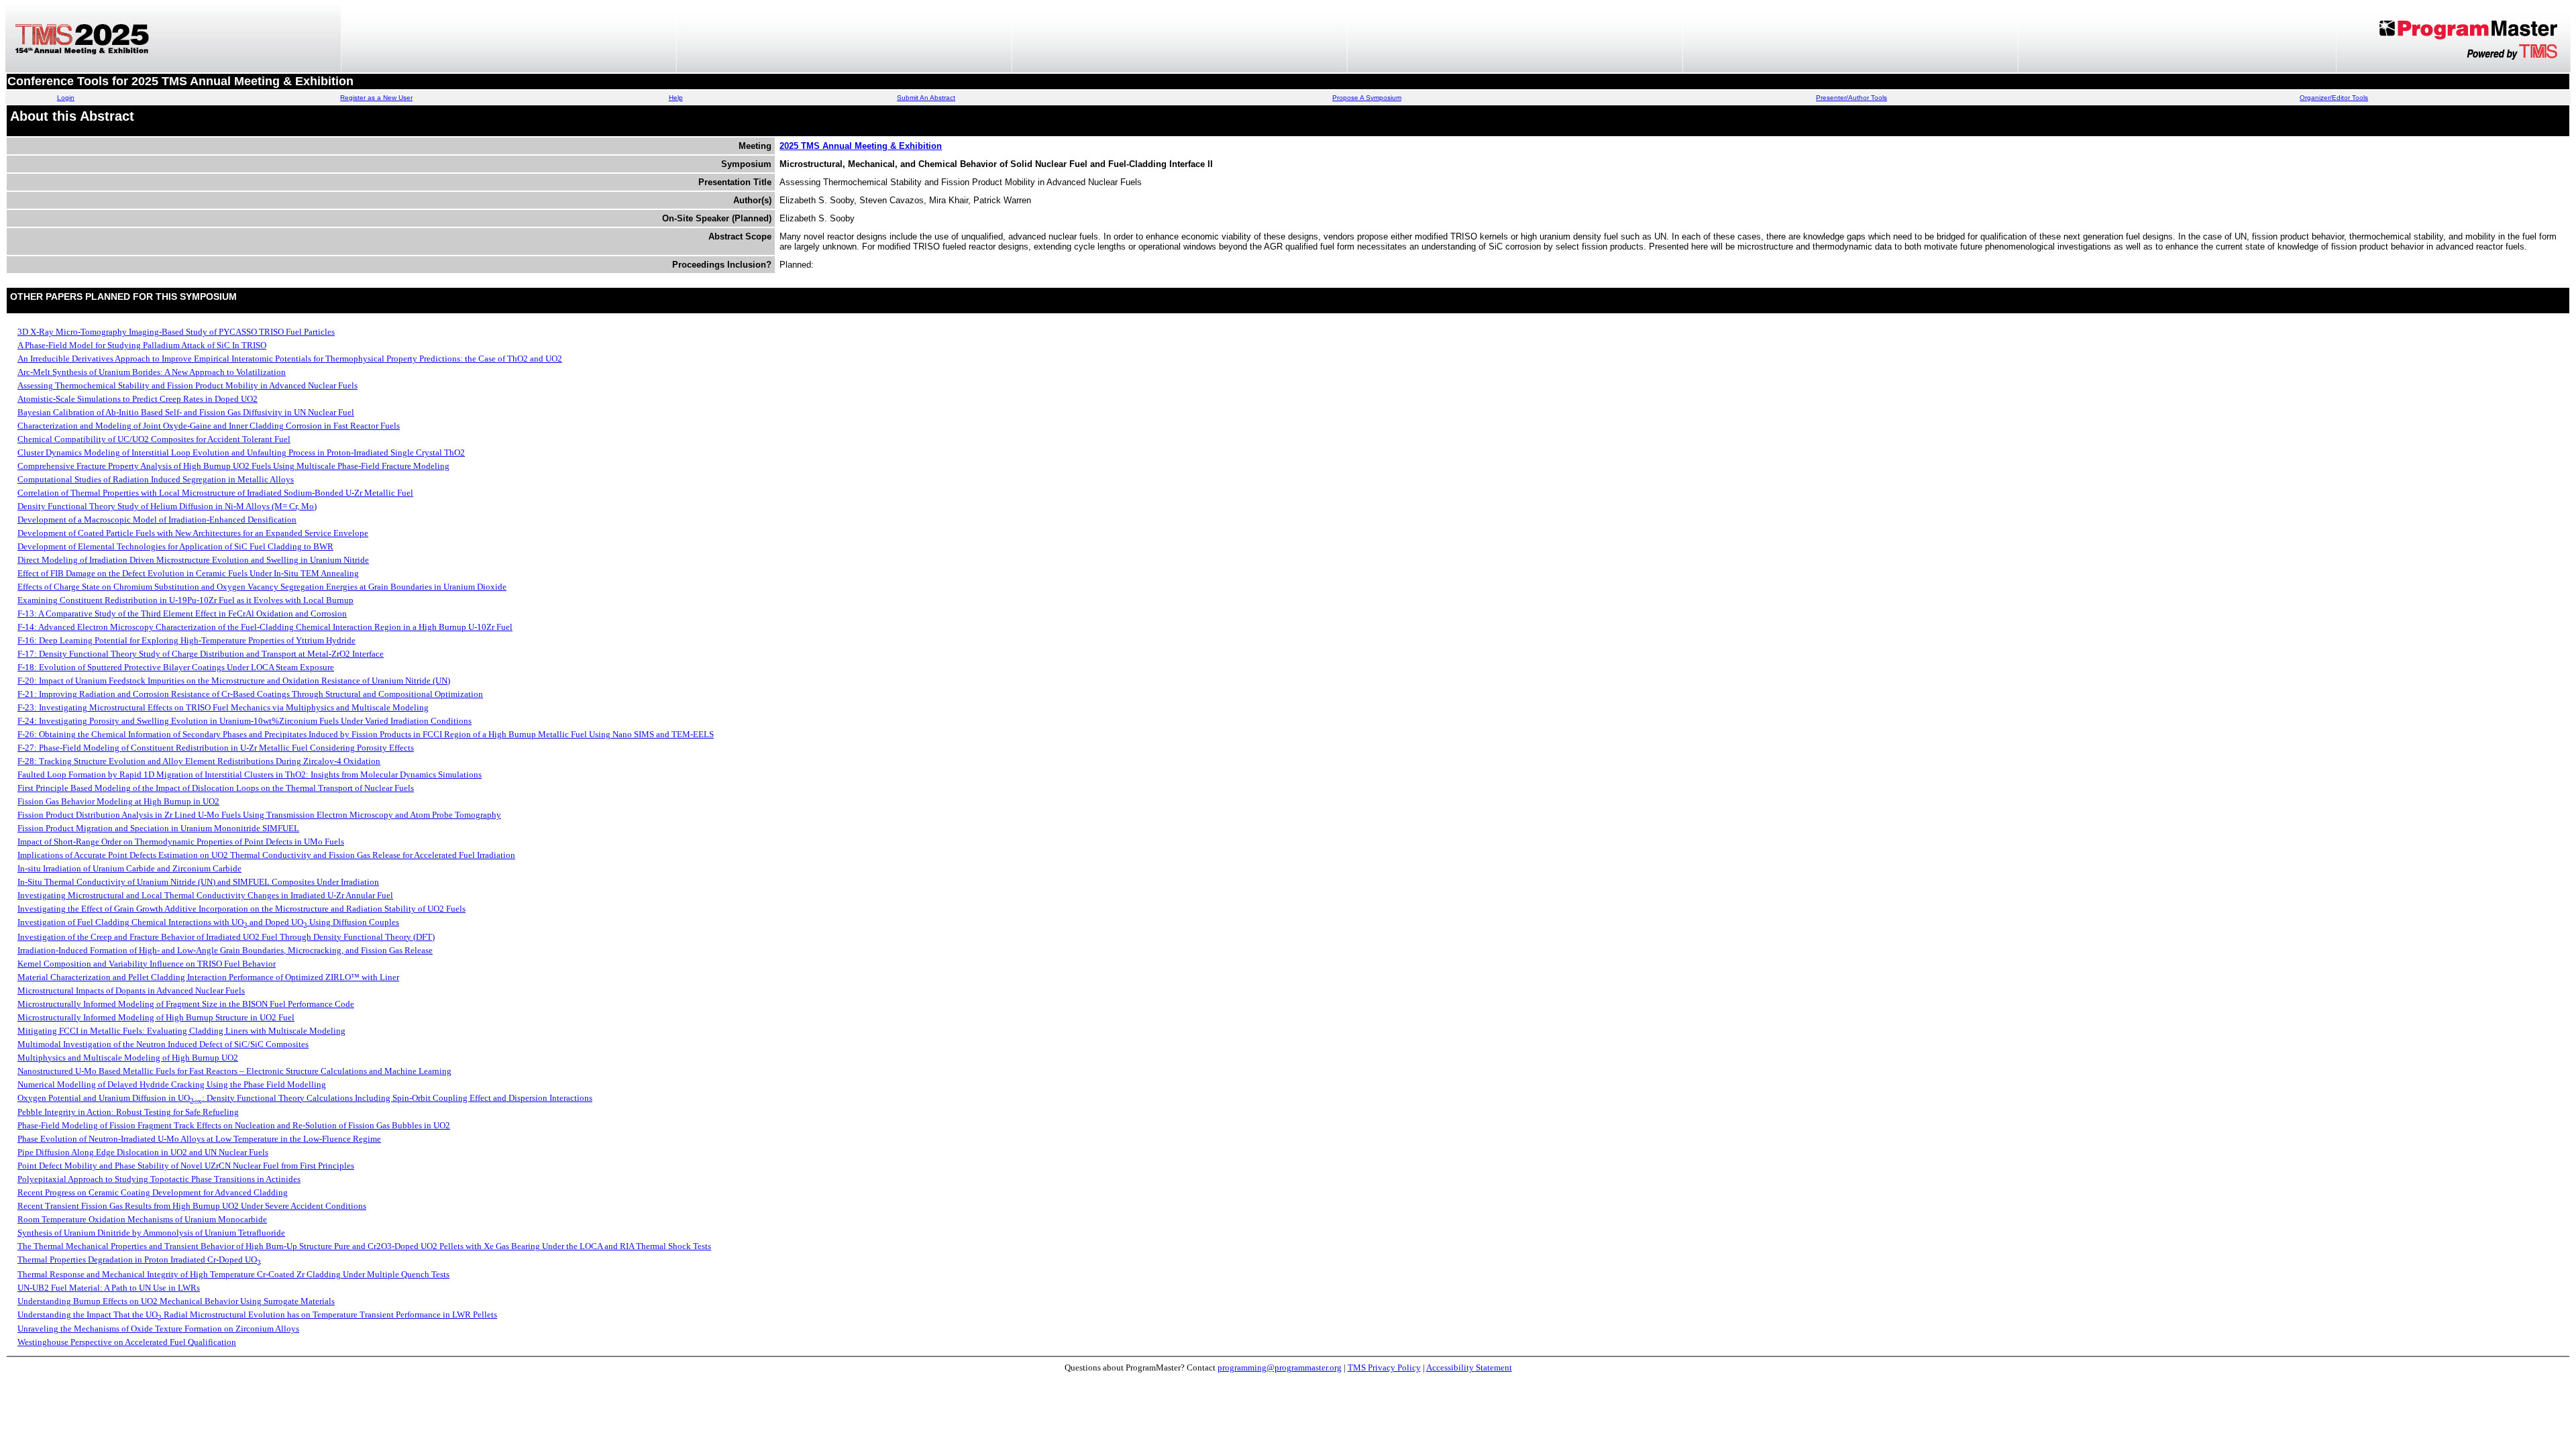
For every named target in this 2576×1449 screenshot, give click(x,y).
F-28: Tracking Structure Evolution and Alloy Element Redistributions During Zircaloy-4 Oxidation (199, 761)
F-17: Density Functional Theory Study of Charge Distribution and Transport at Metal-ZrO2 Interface (201, 654)
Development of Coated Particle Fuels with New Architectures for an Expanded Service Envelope (193, 533)
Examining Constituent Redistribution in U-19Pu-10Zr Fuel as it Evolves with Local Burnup (185, 600)
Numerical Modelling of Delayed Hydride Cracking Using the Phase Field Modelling (172, 1084)
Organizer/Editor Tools (2334, 98)
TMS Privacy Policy (1384, 1367)
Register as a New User (376, 98)
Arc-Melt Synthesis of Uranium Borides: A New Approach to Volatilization (152, 372)
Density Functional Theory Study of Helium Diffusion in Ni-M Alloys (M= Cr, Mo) (167, 506)
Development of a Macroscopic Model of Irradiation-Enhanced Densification (157, 520)
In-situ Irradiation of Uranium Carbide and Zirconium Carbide (129, 868)
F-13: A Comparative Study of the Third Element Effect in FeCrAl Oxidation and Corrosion (182, 613)
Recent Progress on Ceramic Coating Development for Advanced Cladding (153, 1192)
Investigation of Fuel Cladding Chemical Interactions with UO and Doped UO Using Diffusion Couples (208, 922)
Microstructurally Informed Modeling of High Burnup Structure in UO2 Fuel (156, 1017)
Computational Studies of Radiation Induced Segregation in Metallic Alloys (156, 479)
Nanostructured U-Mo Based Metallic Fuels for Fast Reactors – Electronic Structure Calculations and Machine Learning (234, 1071)
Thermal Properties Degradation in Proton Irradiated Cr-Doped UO (139, 1259)
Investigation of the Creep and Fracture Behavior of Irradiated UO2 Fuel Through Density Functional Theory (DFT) (226, 937)
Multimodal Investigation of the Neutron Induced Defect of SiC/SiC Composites (163, 1044)
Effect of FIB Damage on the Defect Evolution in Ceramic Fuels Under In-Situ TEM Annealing (188, 573)
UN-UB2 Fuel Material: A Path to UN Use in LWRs (109, 1288)
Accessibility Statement (1469, 1367)
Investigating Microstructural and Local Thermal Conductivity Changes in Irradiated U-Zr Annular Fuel (205, 895)
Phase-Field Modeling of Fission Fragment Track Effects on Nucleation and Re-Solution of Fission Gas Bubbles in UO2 (234, 1125)
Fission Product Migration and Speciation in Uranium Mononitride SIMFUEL (158, 828)
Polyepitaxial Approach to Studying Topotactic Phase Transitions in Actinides (159, 1179)
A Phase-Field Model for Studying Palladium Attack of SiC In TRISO (142, 345)
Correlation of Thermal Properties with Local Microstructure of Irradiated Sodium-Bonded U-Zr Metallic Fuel (215, 493)
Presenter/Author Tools (1851, 98)
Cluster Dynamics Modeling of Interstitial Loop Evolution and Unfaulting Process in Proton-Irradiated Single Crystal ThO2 (241, 452)
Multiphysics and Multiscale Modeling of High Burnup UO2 (128, 1058)
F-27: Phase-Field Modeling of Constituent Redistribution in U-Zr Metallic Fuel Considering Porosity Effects (216, 748)
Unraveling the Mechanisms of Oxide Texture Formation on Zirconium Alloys (158, 1329)
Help (676, 98)
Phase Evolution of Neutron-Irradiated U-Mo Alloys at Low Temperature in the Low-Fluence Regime (199, 1139)
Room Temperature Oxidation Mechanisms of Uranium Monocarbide (142, 1219)
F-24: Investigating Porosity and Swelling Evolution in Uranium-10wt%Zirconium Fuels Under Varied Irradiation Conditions (245, 721)
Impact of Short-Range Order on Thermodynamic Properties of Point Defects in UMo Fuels (181, 842)
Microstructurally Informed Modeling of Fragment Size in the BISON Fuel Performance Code (186, 1004)
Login (66, 98)
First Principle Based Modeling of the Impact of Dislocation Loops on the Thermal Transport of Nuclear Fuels (216, 788)
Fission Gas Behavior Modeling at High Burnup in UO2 (118, 801)
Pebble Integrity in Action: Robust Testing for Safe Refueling (128, 1112)
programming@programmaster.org (1280, 1367)
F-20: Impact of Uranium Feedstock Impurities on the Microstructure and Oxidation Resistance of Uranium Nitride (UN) (234, 681)
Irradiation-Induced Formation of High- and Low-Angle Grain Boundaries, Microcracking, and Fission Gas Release (225, 950)
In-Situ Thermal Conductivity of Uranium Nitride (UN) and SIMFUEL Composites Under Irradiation (198, 882)
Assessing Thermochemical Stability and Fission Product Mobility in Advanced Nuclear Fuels (187, 385)
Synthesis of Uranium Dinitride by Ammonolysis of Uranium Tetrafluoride (151, 1233)
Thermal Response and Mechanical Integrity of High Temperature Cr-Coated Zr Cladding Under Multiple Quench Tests (233, 1274)
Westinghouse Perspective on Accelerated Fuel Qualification (127, 1342)
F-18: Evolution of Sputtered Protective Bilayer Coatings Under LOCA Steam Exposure (176, 667)
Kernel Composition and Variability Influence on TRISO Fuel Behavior (147, 964)
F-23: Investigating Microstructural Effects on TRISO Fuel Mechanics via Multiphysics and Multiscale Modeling (223, 707)
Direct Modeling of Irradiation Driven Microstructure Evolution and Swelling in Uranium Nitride (193, 560)
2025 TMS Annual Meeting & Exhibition (861, 146)
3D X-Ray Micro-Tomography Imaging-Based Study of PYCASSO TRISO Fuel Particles (176, 332)
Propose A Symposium (1367, 98)
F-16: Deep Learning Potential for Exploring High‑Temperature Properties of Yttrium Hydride (186, 640)
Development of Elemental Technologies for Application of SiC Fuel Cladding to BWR (175, 546)
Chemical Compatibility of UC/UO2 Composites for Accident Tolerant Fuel (154, 439)
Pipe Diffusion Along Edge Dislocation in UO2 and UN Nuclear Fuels (143, 1152)
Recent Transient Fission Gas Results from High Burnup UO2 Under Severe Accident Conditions (192, 1206)
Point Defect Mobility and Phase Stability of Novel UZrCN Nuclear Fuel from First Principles (186, 1166)
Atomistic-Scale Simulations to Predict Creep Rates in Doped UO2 (138, 399)
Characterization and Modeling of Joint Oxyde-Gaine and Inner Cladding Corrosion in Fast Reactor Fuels (209, 426)
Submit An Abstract (926, 98)
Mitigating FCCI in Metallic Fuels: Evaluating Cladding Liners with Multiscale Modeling (181, 1031)
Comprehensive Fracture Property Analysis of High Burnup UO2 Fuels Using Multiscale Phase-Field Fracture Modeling (233, 466)
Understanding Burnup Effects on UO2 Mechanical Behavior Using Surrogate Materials (176, 1301)
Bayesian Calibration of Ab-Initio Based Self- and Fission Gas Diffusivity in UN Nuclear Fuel (186, 412)
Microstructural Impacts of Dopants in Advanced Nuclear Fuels (131, 990)
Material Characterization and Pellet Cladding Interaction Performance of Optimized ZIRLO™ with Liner (208, 977)
